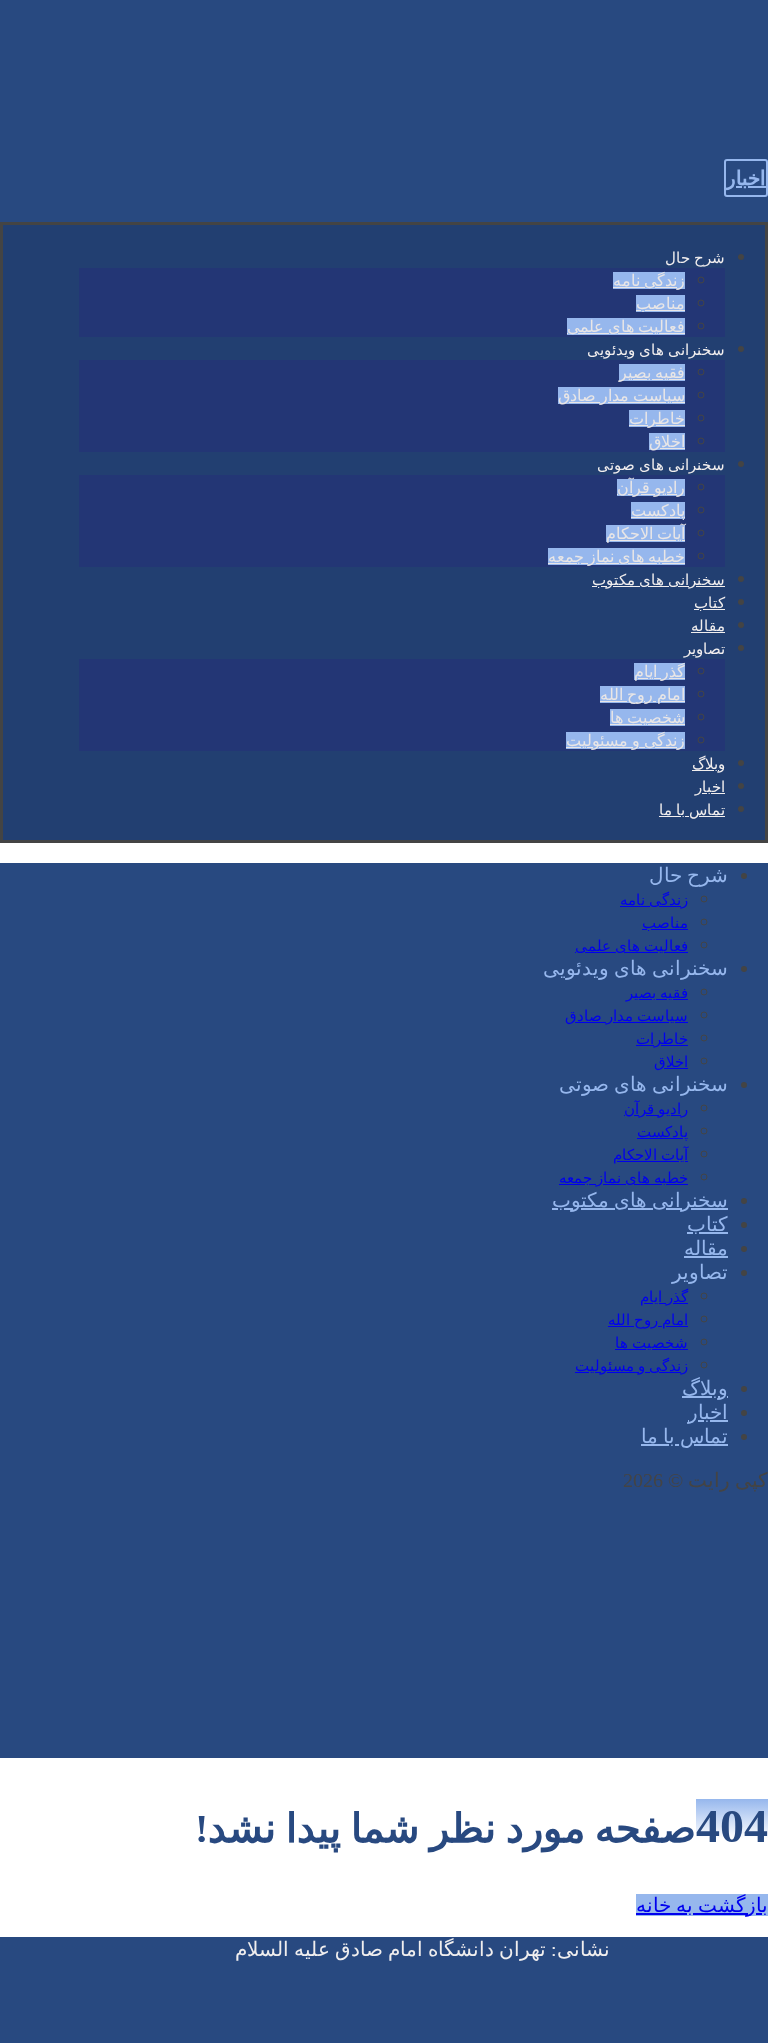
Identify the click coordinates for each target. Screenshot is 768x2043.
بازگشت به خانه (702, 1905)
